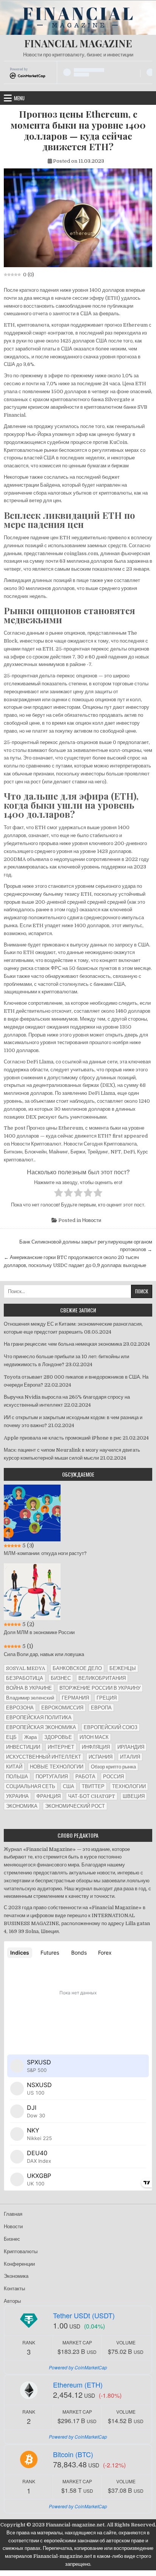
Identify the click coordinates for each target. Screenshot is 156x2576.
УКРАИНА (17, 1796)
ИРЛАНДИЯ (131, 1747)
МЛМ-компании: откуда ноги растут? (45, 1553)
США (69, 1786)
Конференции (19, 2264)
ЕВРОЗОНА (20, 1708)
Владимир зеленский (30, 1698)
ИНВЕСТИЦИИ (23, 1747)
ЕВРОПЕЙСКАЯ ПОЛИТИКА (39, 1718)
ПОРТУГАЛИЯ (52, 1777)
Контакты (14, 2289)
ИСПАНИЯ (101, 1757)
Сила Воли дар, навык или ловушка (44, 1654)
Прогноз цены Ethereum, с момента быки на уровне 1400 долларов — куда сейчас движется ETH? (78, 130)
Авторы (12, 2301)
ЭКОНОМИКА (22, 1806)
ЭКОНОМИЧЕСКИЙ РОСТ (75, 1806)
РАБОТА (85, 1777)
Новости (92, 1220)
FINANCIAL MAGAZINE (78, 43)
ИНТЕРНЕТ (61, 1747)
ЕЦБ (11, 1737)
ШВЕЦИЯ (134, 1796)
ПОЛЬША (17, 1777)
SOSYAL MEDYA (26, 1668)
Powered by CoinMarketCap (78, 2367)
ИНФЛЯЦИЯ (96, 1747)
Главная (13, 2214)
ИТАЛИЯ (130, 1757)
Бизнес (12, 2239)
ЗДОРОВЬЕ (58, 1737)
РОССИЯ (113, 1777)
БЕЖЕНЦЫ (123, 1668)
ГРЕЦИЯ (107, 1698)
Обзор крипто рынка (113, 1767)
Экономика (16, 2276)
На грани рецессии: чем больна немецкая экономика (63, 1344)
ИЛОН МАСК (94, 1737)
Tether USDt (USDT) (84, 2315)
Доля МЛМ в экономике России (39, 1632)
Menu (19, 98)
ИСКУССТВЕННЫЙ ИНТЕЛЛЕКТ (44, 1757)
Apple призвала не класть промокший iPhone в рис (63, 1438)
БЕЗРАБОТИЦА (25, 1678)
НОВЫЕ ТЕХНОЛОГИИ (57, 1767)
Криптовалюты (21, 2251)
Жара (30, 1737)
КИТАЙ (14, 1767)
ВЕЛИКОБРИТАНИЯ (102, 1678)
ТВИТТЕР (93, 1786)
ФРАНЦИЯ (48, 1796)
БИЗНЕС (61, 1678)
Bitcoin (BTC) (73, 2454)
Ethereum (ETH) (78, 2385)
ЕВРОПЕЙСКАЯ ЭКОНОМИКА (41, 1727)
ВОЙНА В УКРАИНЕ (29, 1688)
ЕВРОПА (101, 1708)
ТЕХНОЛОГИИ (129, 1786)
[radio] (58, 1194)
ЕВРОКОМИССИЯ (62, 1708)
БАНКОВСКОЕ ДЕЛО (77, 1668)
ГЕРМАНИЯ (75, 1698)
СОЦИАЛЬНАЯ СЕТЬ (31, 1786)
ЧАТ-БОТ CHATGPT (92, 1796)
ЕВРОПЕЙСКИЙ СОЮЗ (111, 1727)
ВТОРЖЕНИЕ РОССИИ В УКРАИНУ (100, 1688)
